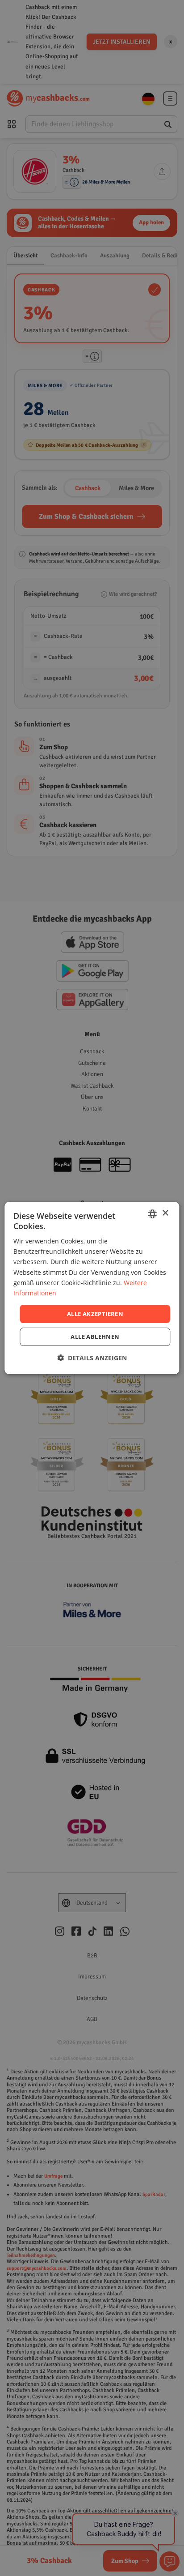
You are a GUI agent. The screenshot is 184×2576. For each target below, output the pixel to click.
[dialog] (92, 1288)
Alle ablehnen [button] (95, 1337)
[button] (92, 1358)
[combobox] (153, 1214)
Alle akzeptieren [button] (95, 1314)
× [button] (165, 1213)
